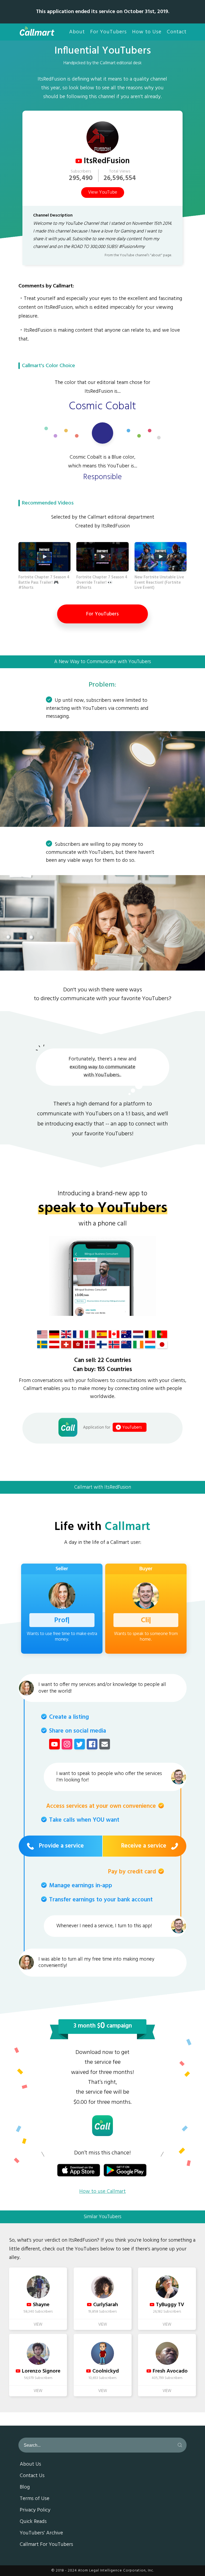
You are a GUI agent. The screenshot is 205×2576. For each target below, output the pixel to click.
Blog (25, 2487)
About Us (30, 2465)
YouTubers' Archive (41, 2533)
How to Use (147, 32)
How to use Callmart (102, 2192)
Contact (177, 32)
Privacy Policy (35, 2510)
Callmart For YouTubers (46, 2545)
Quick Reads (33, 2522)
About (77, 32)
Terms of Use (35, 2499)
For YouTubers (109, 32)
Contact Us (32, 2476)
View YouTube (103, 193)
